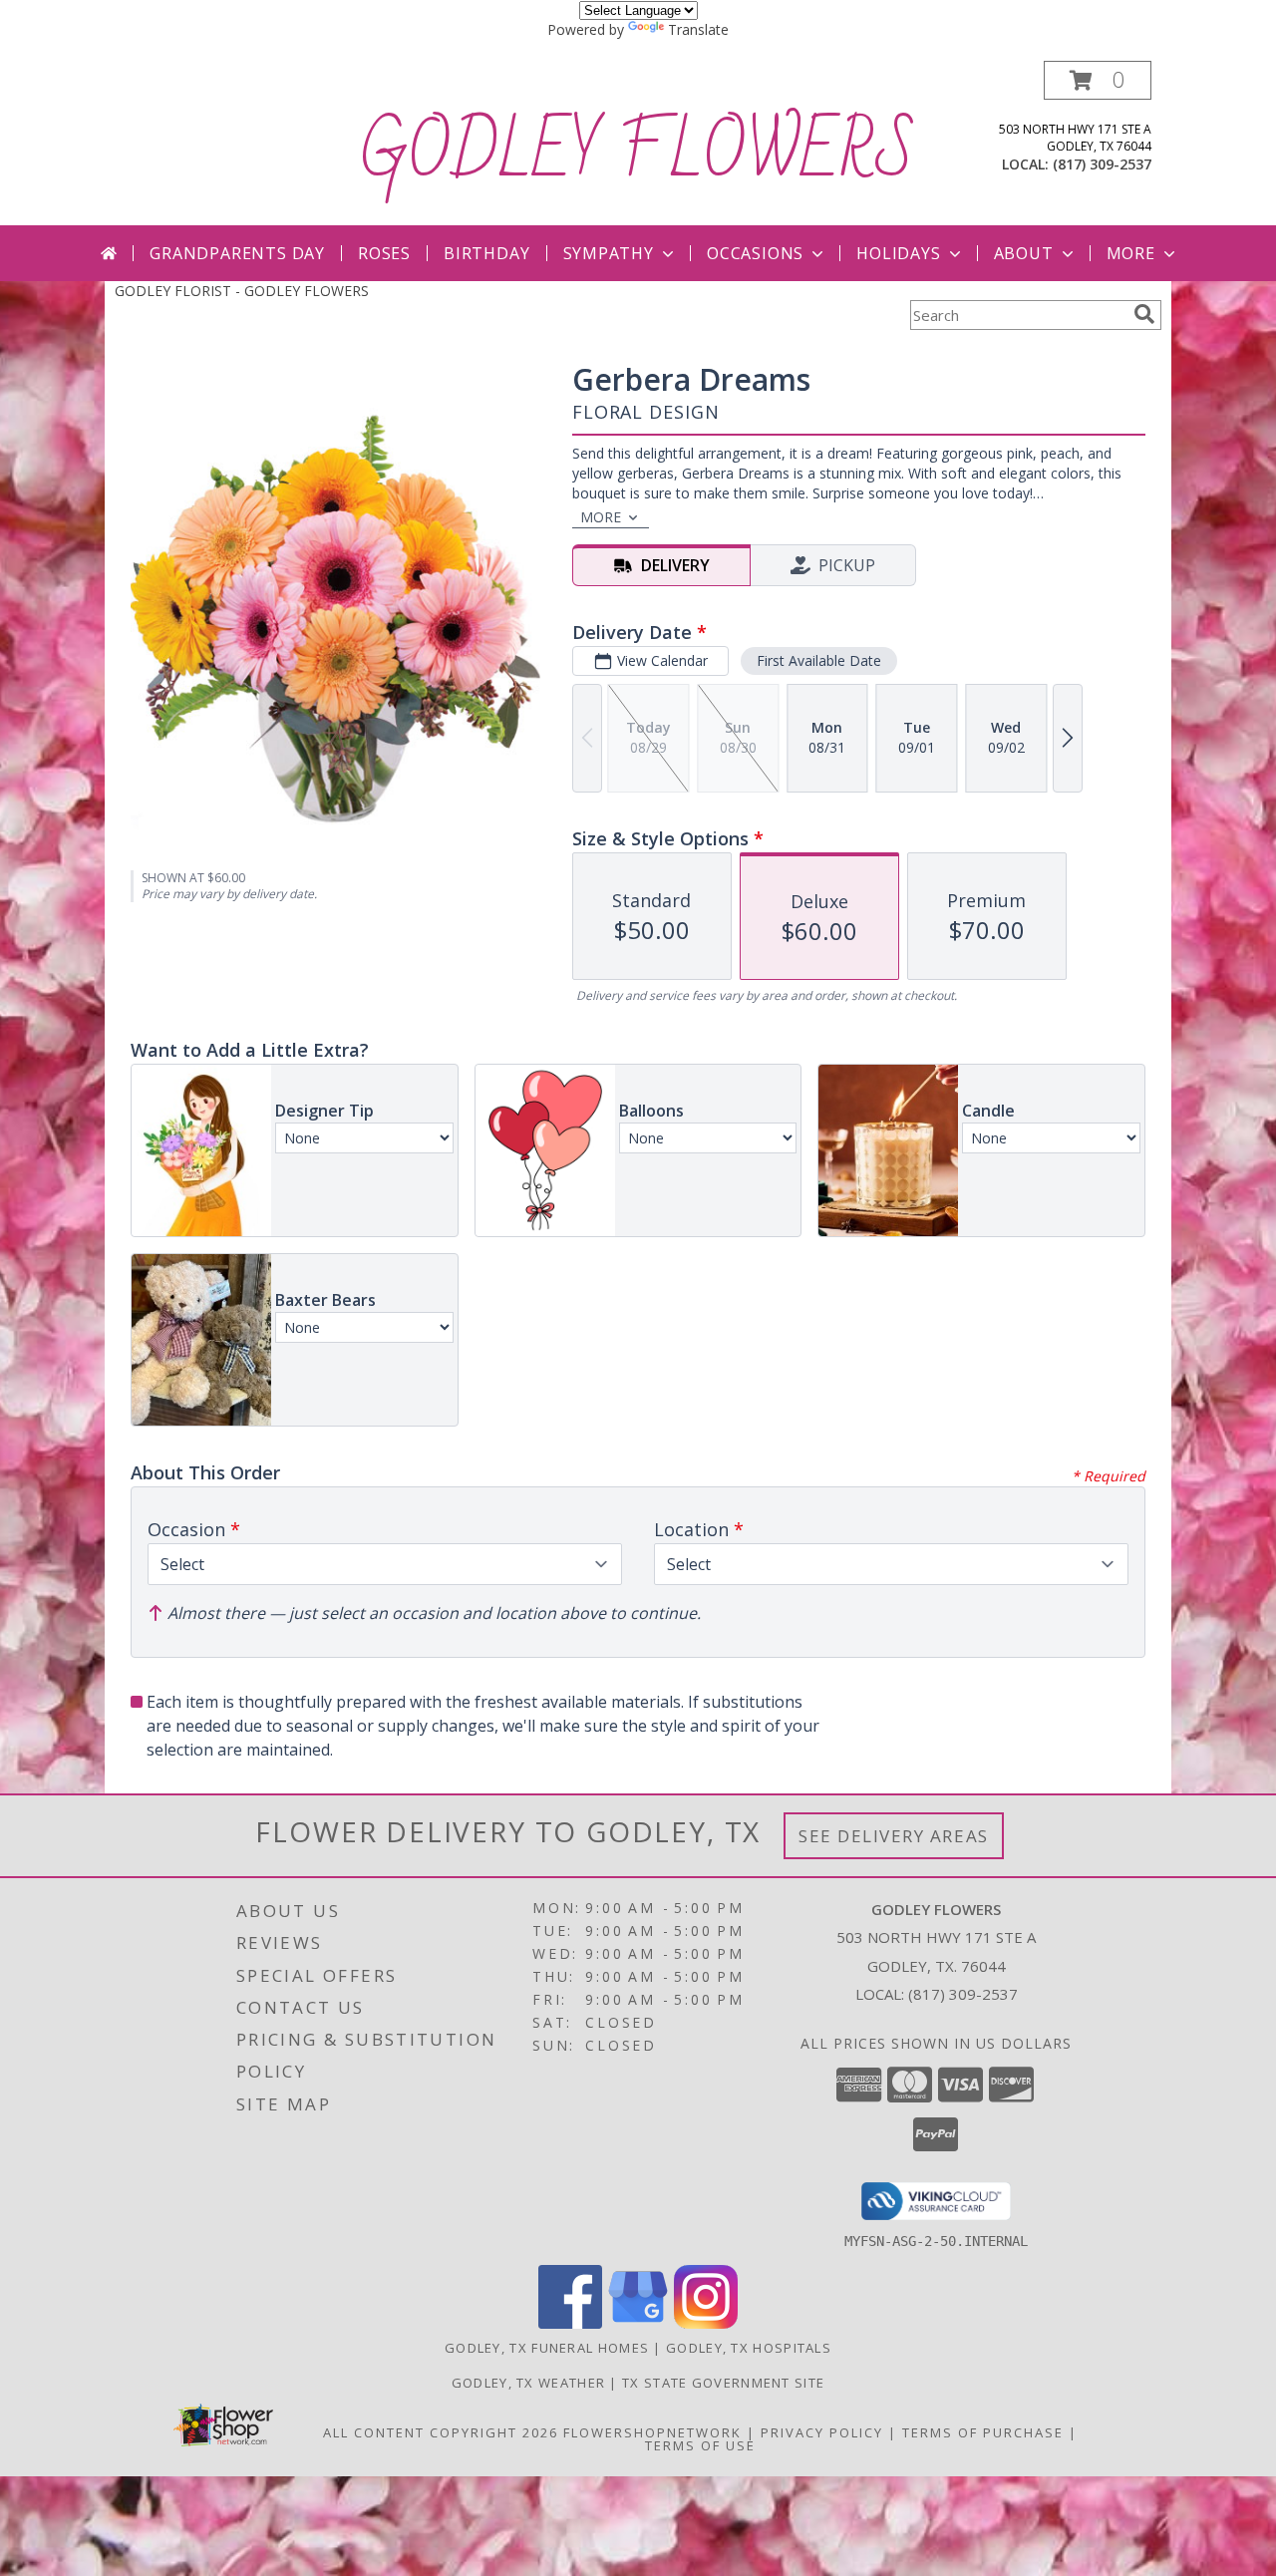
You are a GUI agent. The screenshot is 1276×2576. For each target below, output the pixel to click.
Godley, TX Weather (528, 2383)
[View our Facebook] (570, 2323)
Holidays (898, 253)
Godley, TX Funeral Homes (547, 2348)
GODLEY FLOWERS (638, 153)
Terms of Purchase (983, 2432)
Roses (384, 253)
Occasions (755, 253)
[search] (1144, 314)
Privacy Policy (822, 2432)
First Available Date (819, 660)
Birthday (486, 253)
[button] (1098, 80)
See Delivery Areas (894, 1836)
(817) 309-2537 (1102, 164)
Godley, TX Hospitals (749, 2348)
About (1024, 253)
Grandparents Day (237, 253)
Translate (698, 29)
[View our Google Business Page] (638, 2323)
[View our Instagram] (706, 2323)
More (1131, 253)
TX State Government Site (723, 2383)
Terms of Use (700, 2445)
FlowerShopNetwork (652, 2432)
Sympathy (609, 253)
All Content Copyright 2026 (441, 2432)
